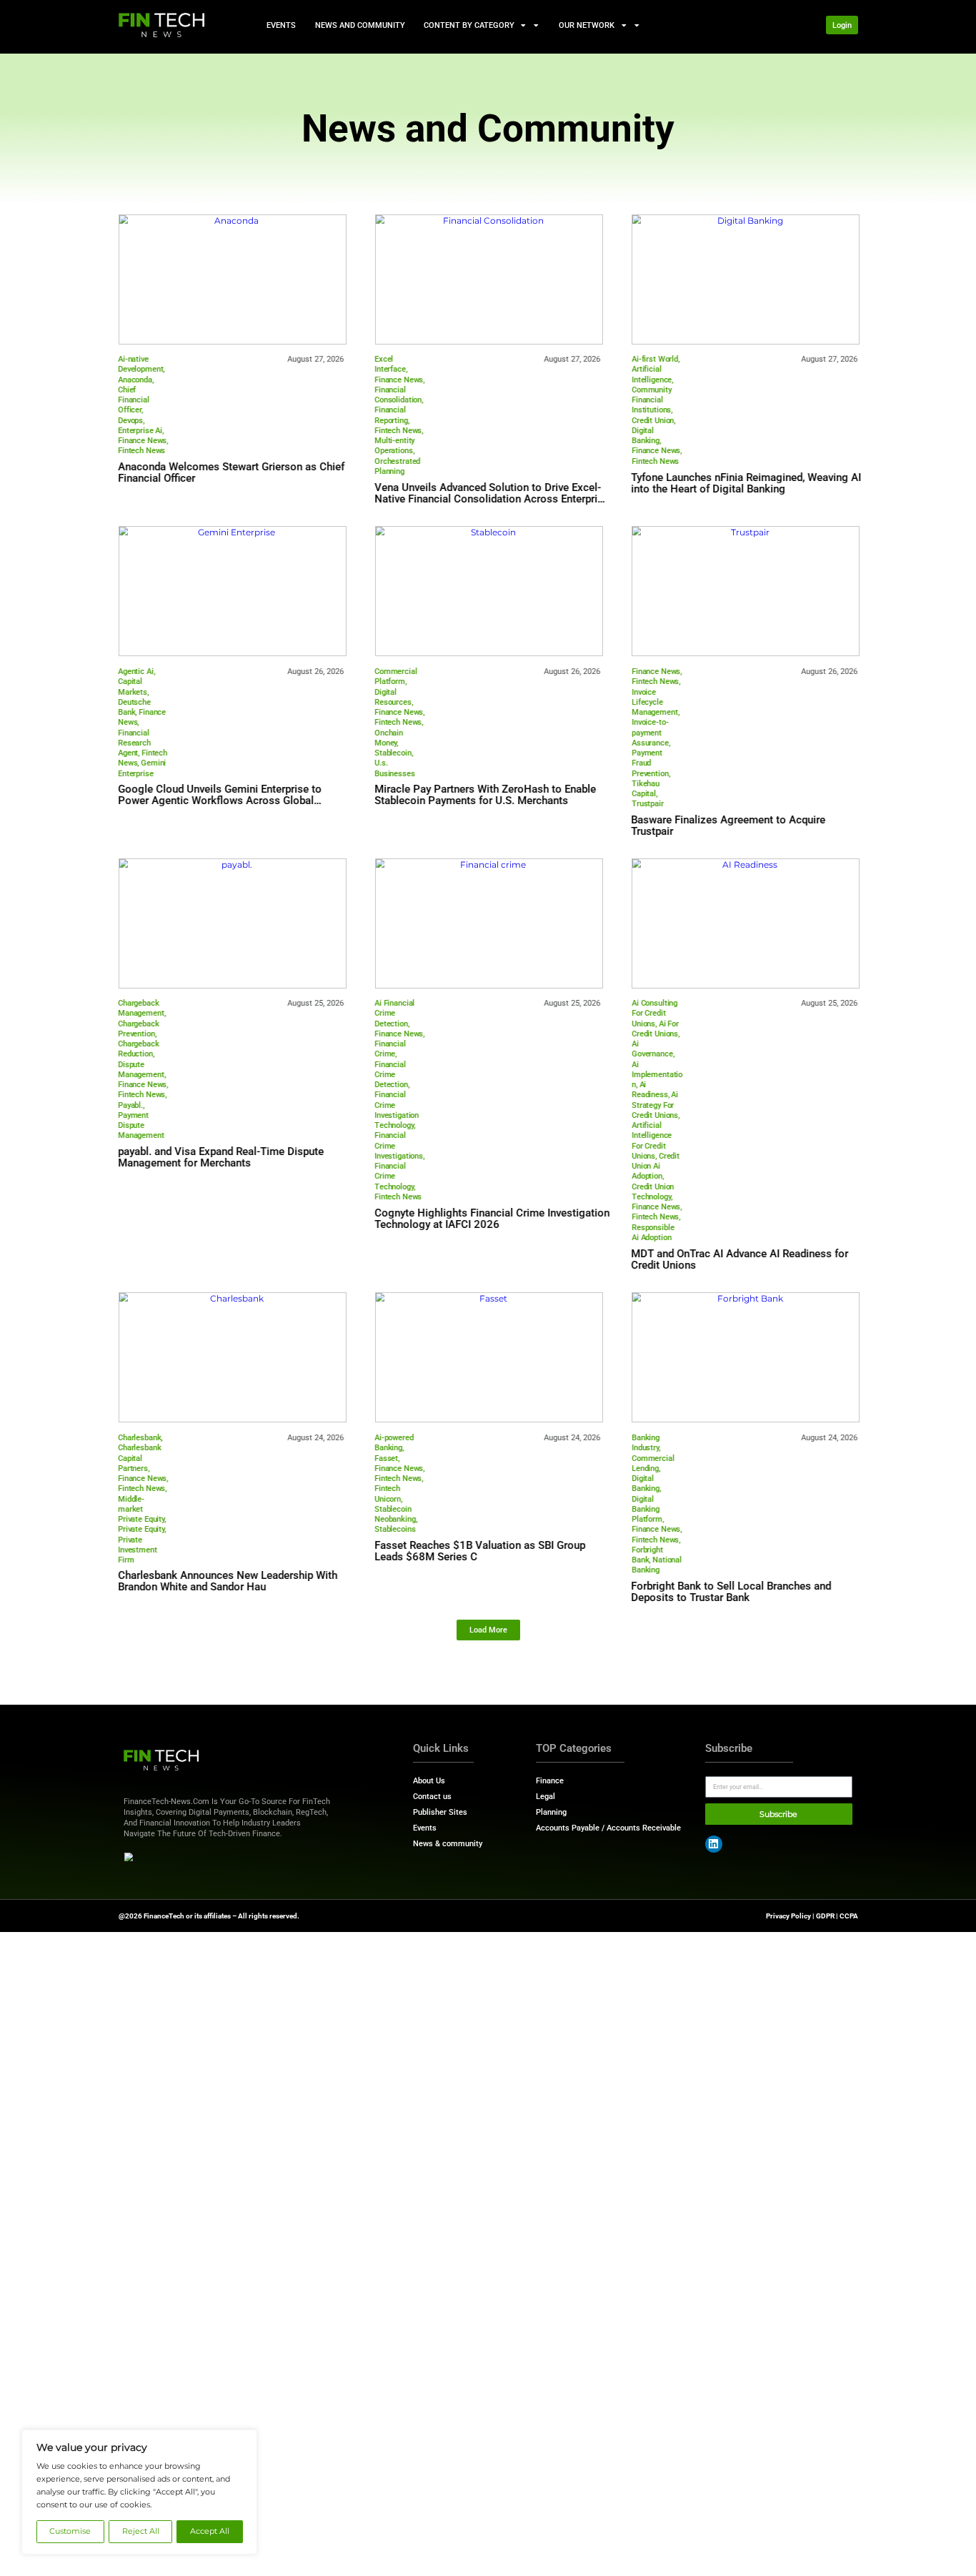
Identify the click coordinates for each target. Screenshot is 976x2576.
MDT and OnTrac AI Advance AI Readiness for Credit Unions (740, 1259)
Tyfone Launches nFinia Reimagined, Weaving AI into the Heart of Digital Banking (747, 483)
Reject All (141, 2531)
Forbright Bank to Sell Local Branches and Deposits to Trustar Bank (732, 1592)
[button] (488, 1630)
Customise (70, 2531)
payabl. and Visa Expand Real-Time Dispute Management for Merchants (221, 1157)
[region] (139, 2492)
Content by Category (469, 25)
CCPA (849, 1916)
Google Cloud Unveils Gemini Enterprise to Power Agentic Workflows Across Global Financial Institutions (220, 801)
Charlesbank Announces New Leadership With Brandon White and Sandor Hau (228, 1581)
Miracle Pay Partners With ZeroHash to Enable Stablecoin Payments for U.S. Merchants (485, 795)
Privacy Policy (788, 1916)
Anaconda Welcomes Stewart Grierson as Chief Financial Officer (231, 472)
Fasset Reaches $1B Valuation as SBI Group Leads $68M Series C (480, 1551)
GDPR (825, 1916)
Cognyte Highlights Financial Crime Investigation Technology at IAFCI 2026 (492, 1219)
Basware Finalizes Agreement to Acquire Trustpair (729, 826)
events (281, 25)
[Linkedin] (714, 1844)
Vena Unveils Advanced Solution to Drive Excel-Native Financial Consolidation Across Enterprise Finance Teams (492, 499)
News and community (359, 25)
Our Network (587, 25)
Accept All (210, 2531)
